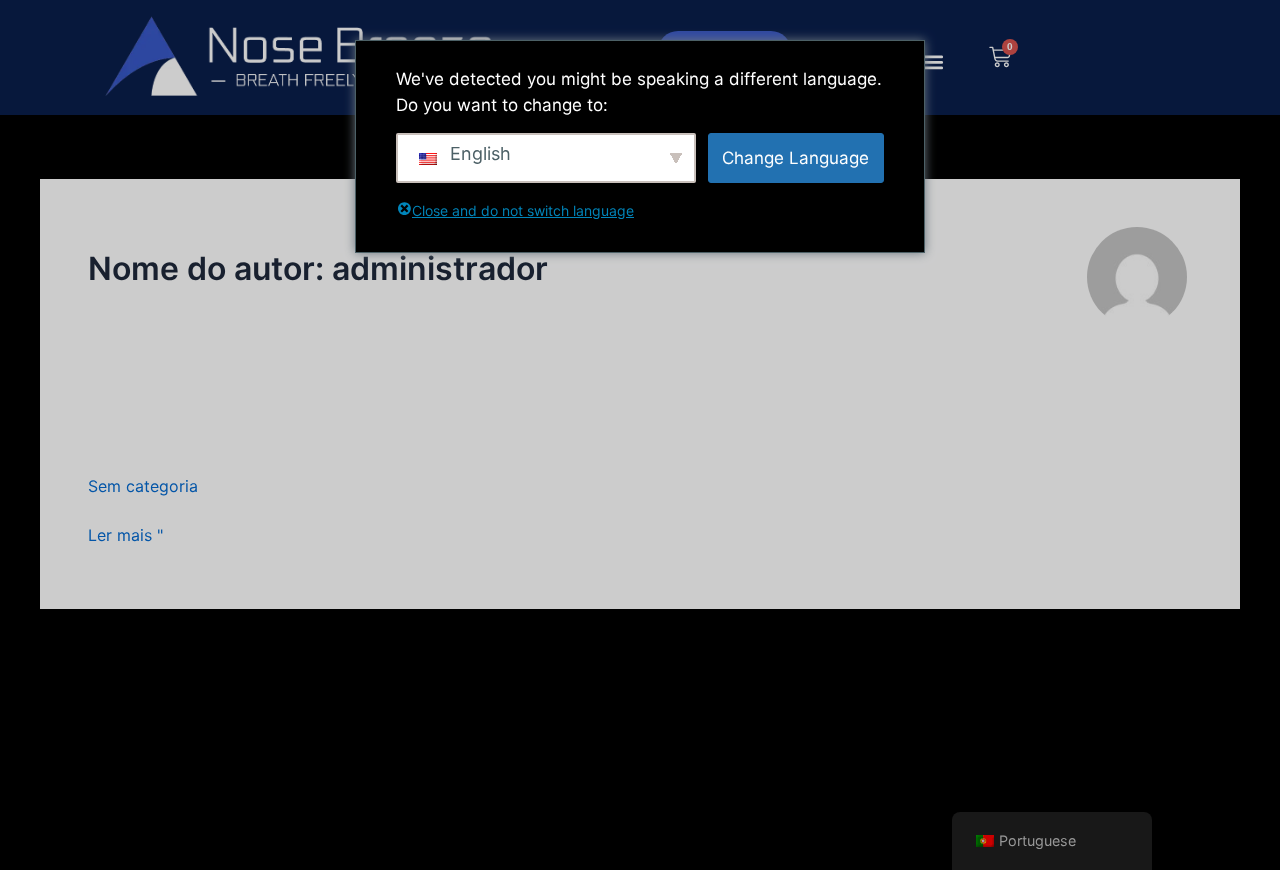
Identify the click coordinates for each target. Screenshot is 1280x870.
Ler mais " (125, 535)
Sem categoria (143, 486)
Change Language (795, 158)
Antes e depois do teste (233, 439)
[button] (933, 62)
